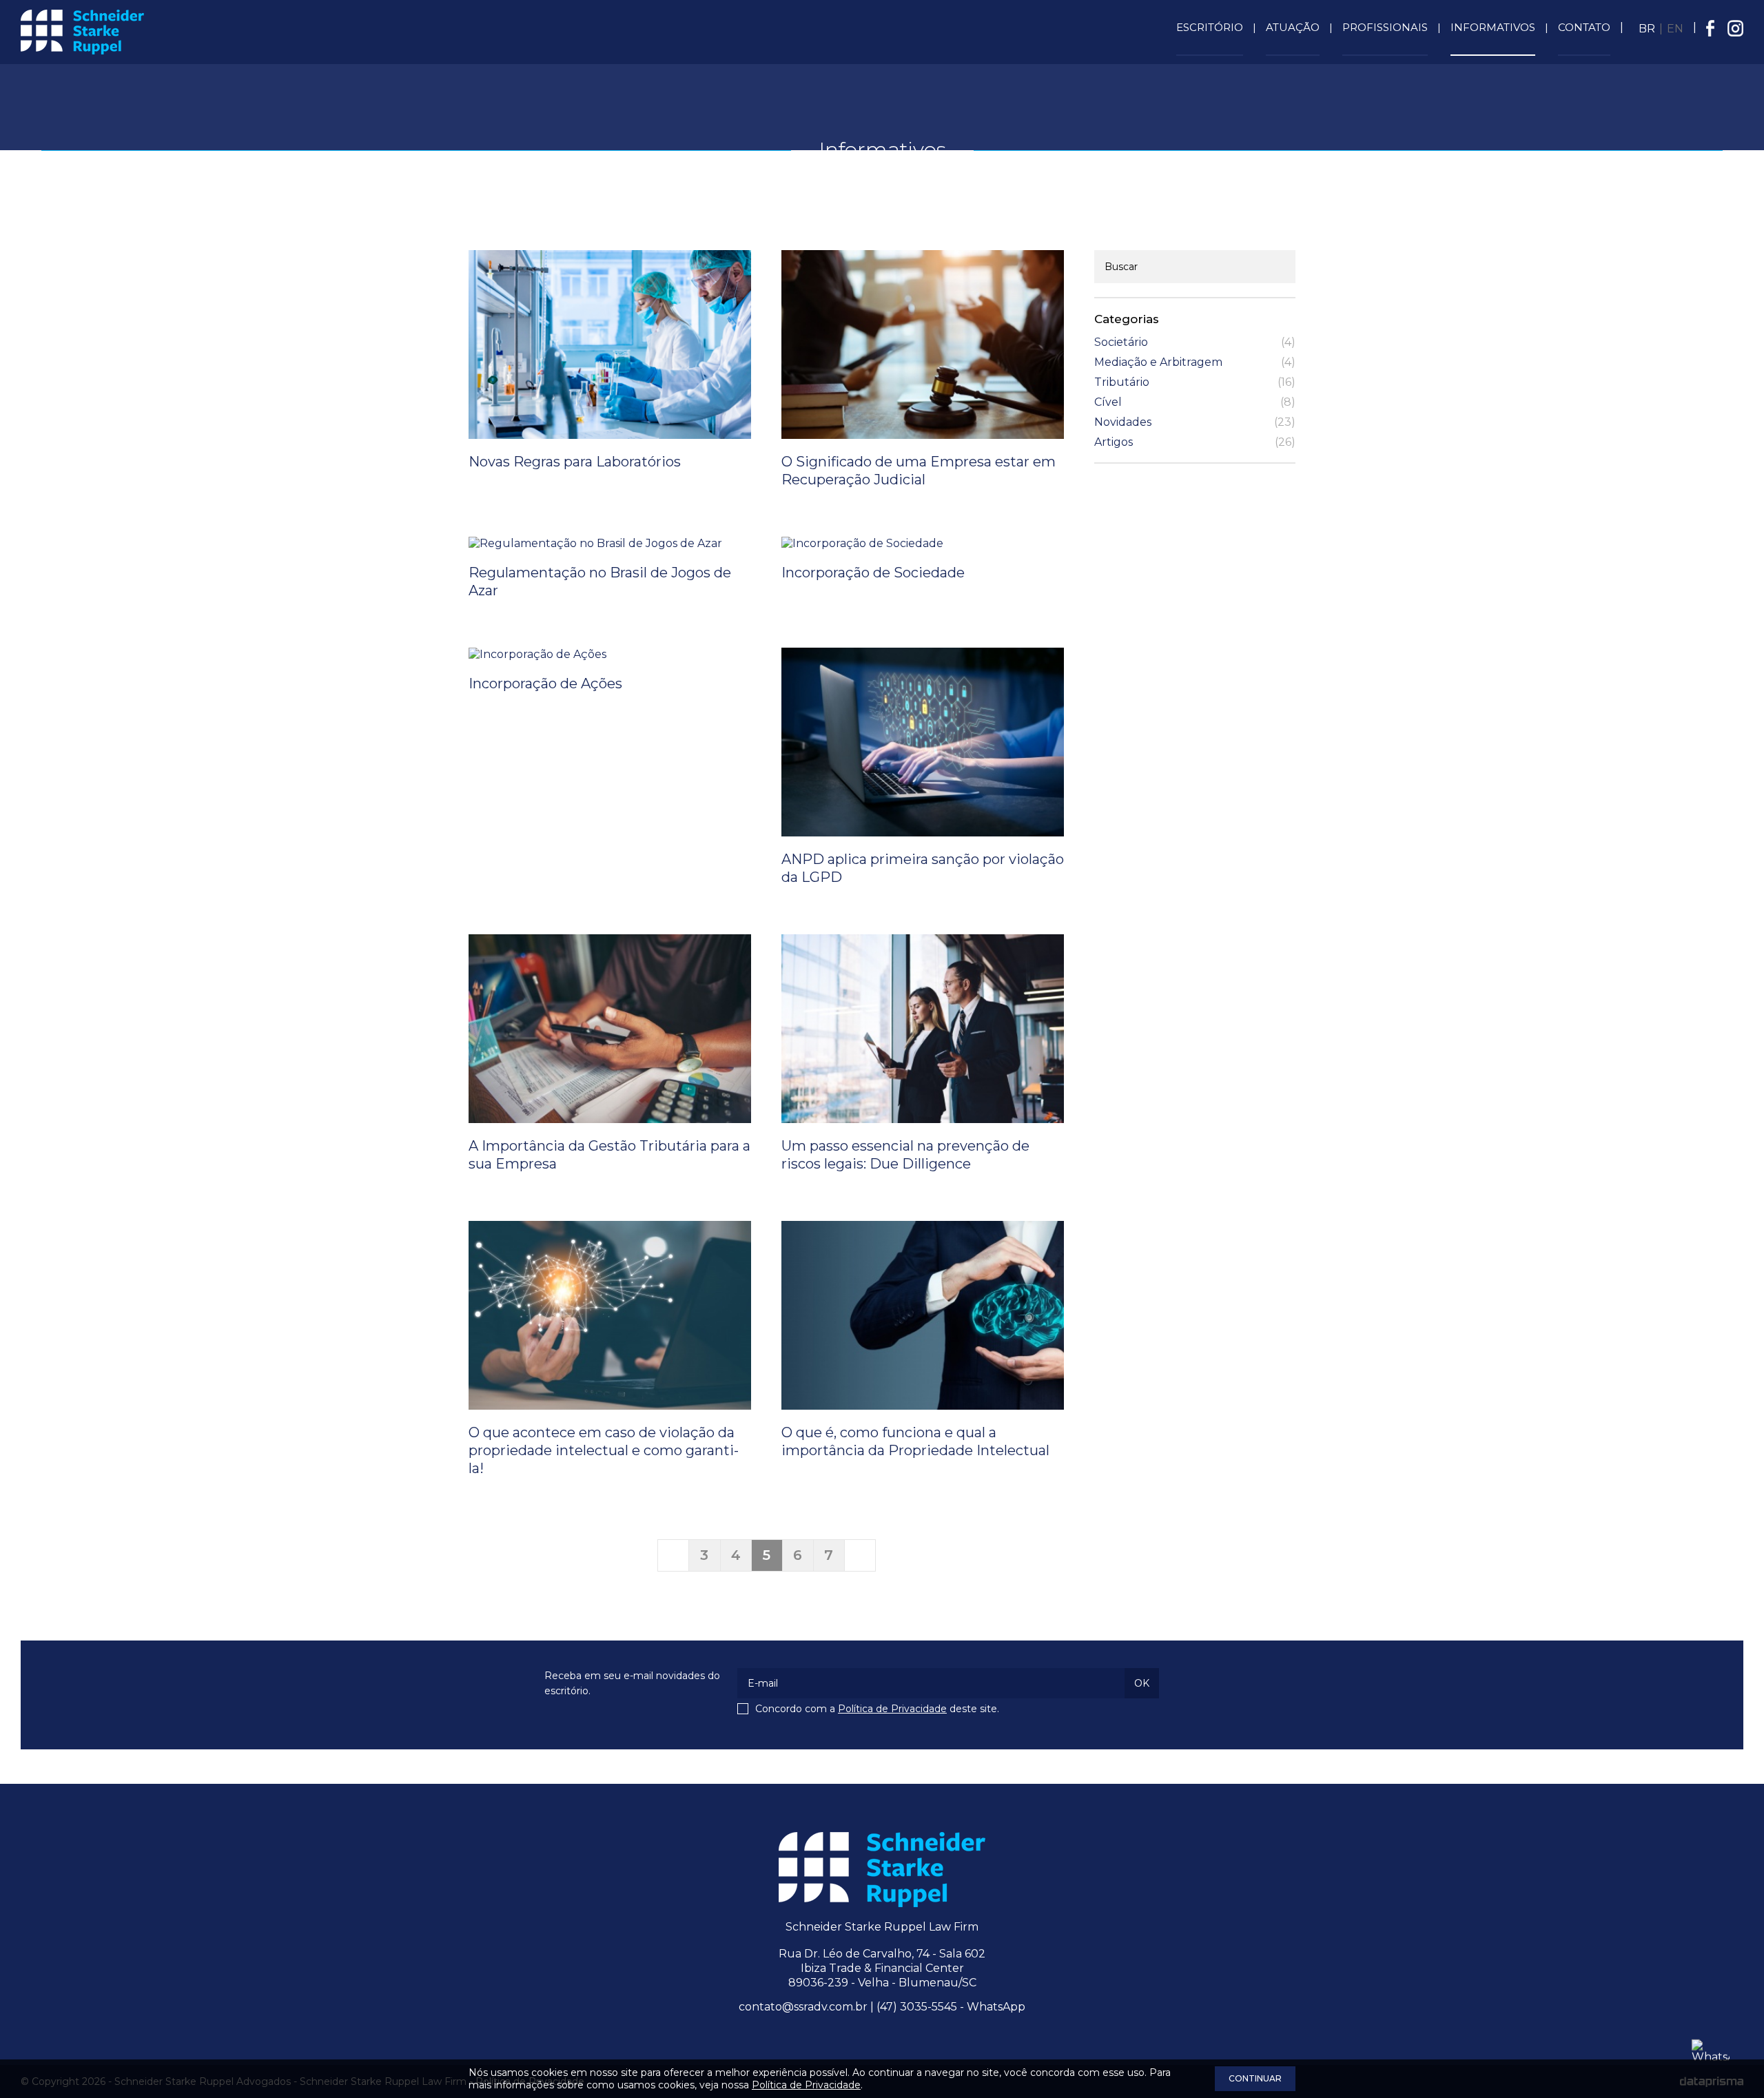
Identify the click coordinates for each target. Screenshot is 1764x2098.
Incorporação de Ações (545, 683)
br (1647, 29)
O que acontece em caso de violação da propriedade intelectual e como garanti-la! (604, 1450)
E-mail (763, 1683)
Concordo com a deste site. (877, 1709)
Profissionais (1385, 27)
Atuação (1293, 27)
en (1675, 29)
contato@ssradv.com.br (803, 2007)
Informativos (1493, 27)
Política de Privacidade (892, 1709)
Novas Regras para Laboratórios (575, 462)
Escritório (1210, 27)
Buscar (1121, 267)
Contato (1584, 27)
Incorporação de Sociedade (873, 573)
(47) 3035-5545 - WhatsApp (951, 2007)
